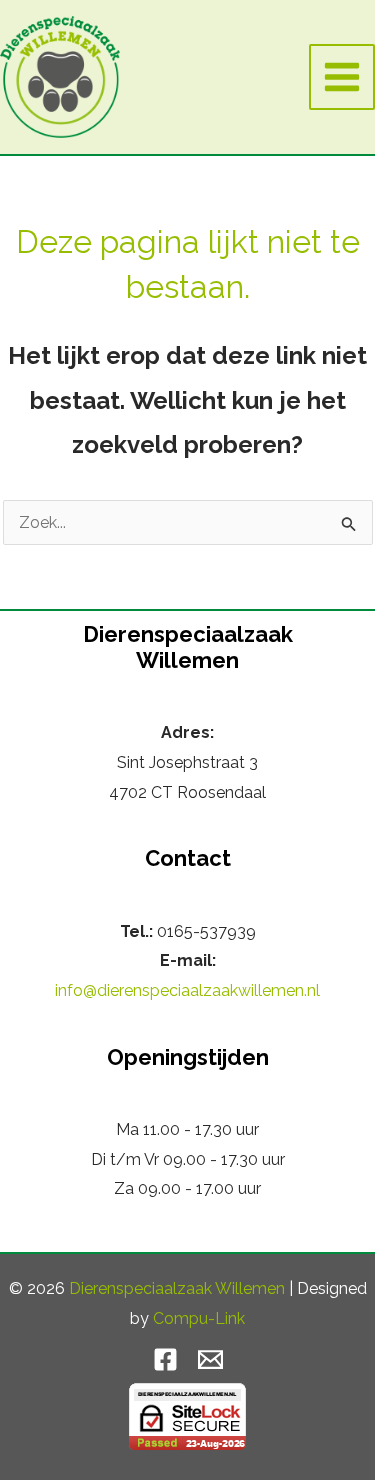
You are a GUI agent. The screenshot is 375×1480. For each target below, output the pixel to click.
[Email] (210, 1359)
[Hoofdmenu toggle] (342, 77)
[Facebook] (165, 1359)
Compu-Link (199, 1318)
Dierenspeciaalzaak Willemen (177, 1288)
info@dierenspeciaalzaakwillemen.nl (187, 990)
